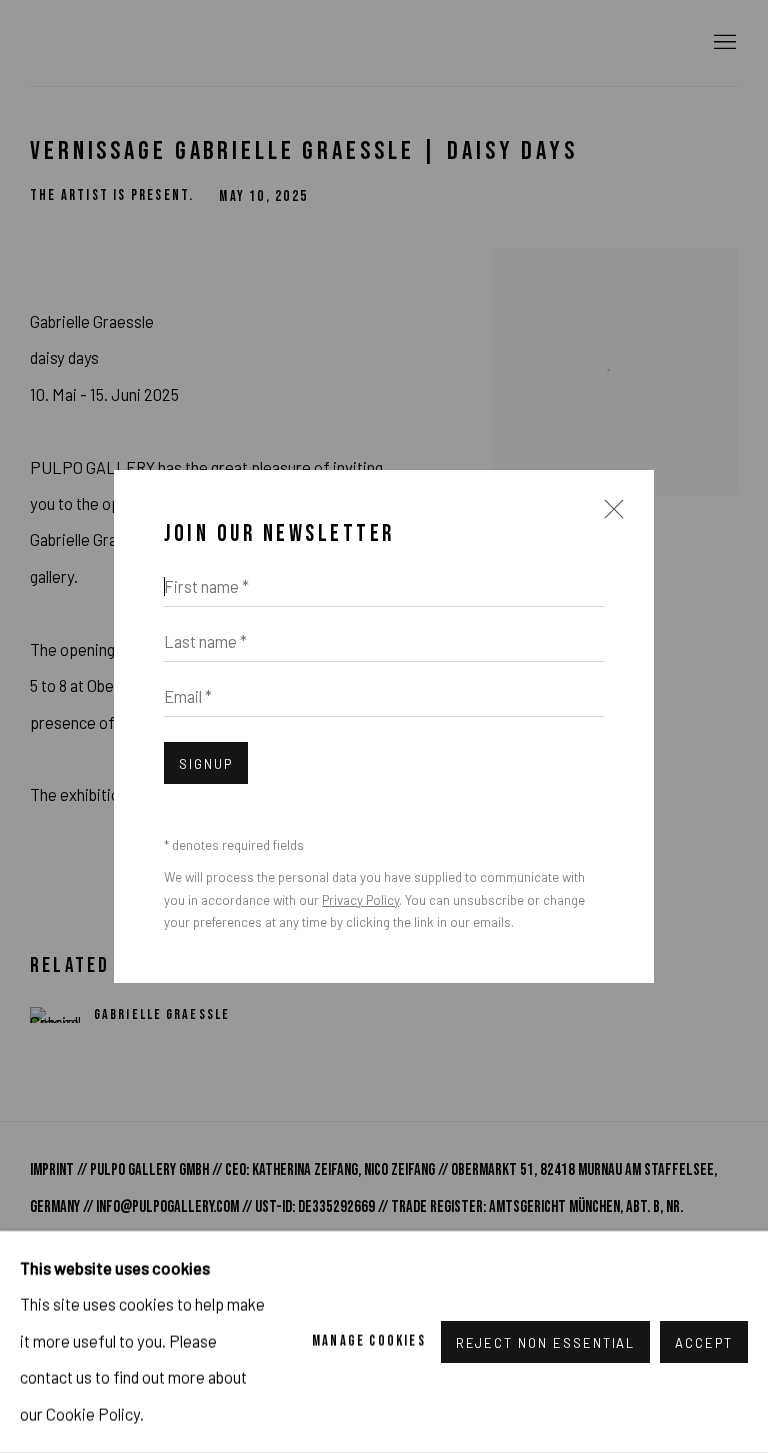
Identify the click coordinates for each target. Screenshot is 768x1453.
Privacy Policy (360, 900)
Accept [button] (704, 1343)
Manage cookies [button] (369, 1341)
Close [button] (609, 518)
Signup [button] (206, 764)
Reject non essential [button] (546, 1343)
